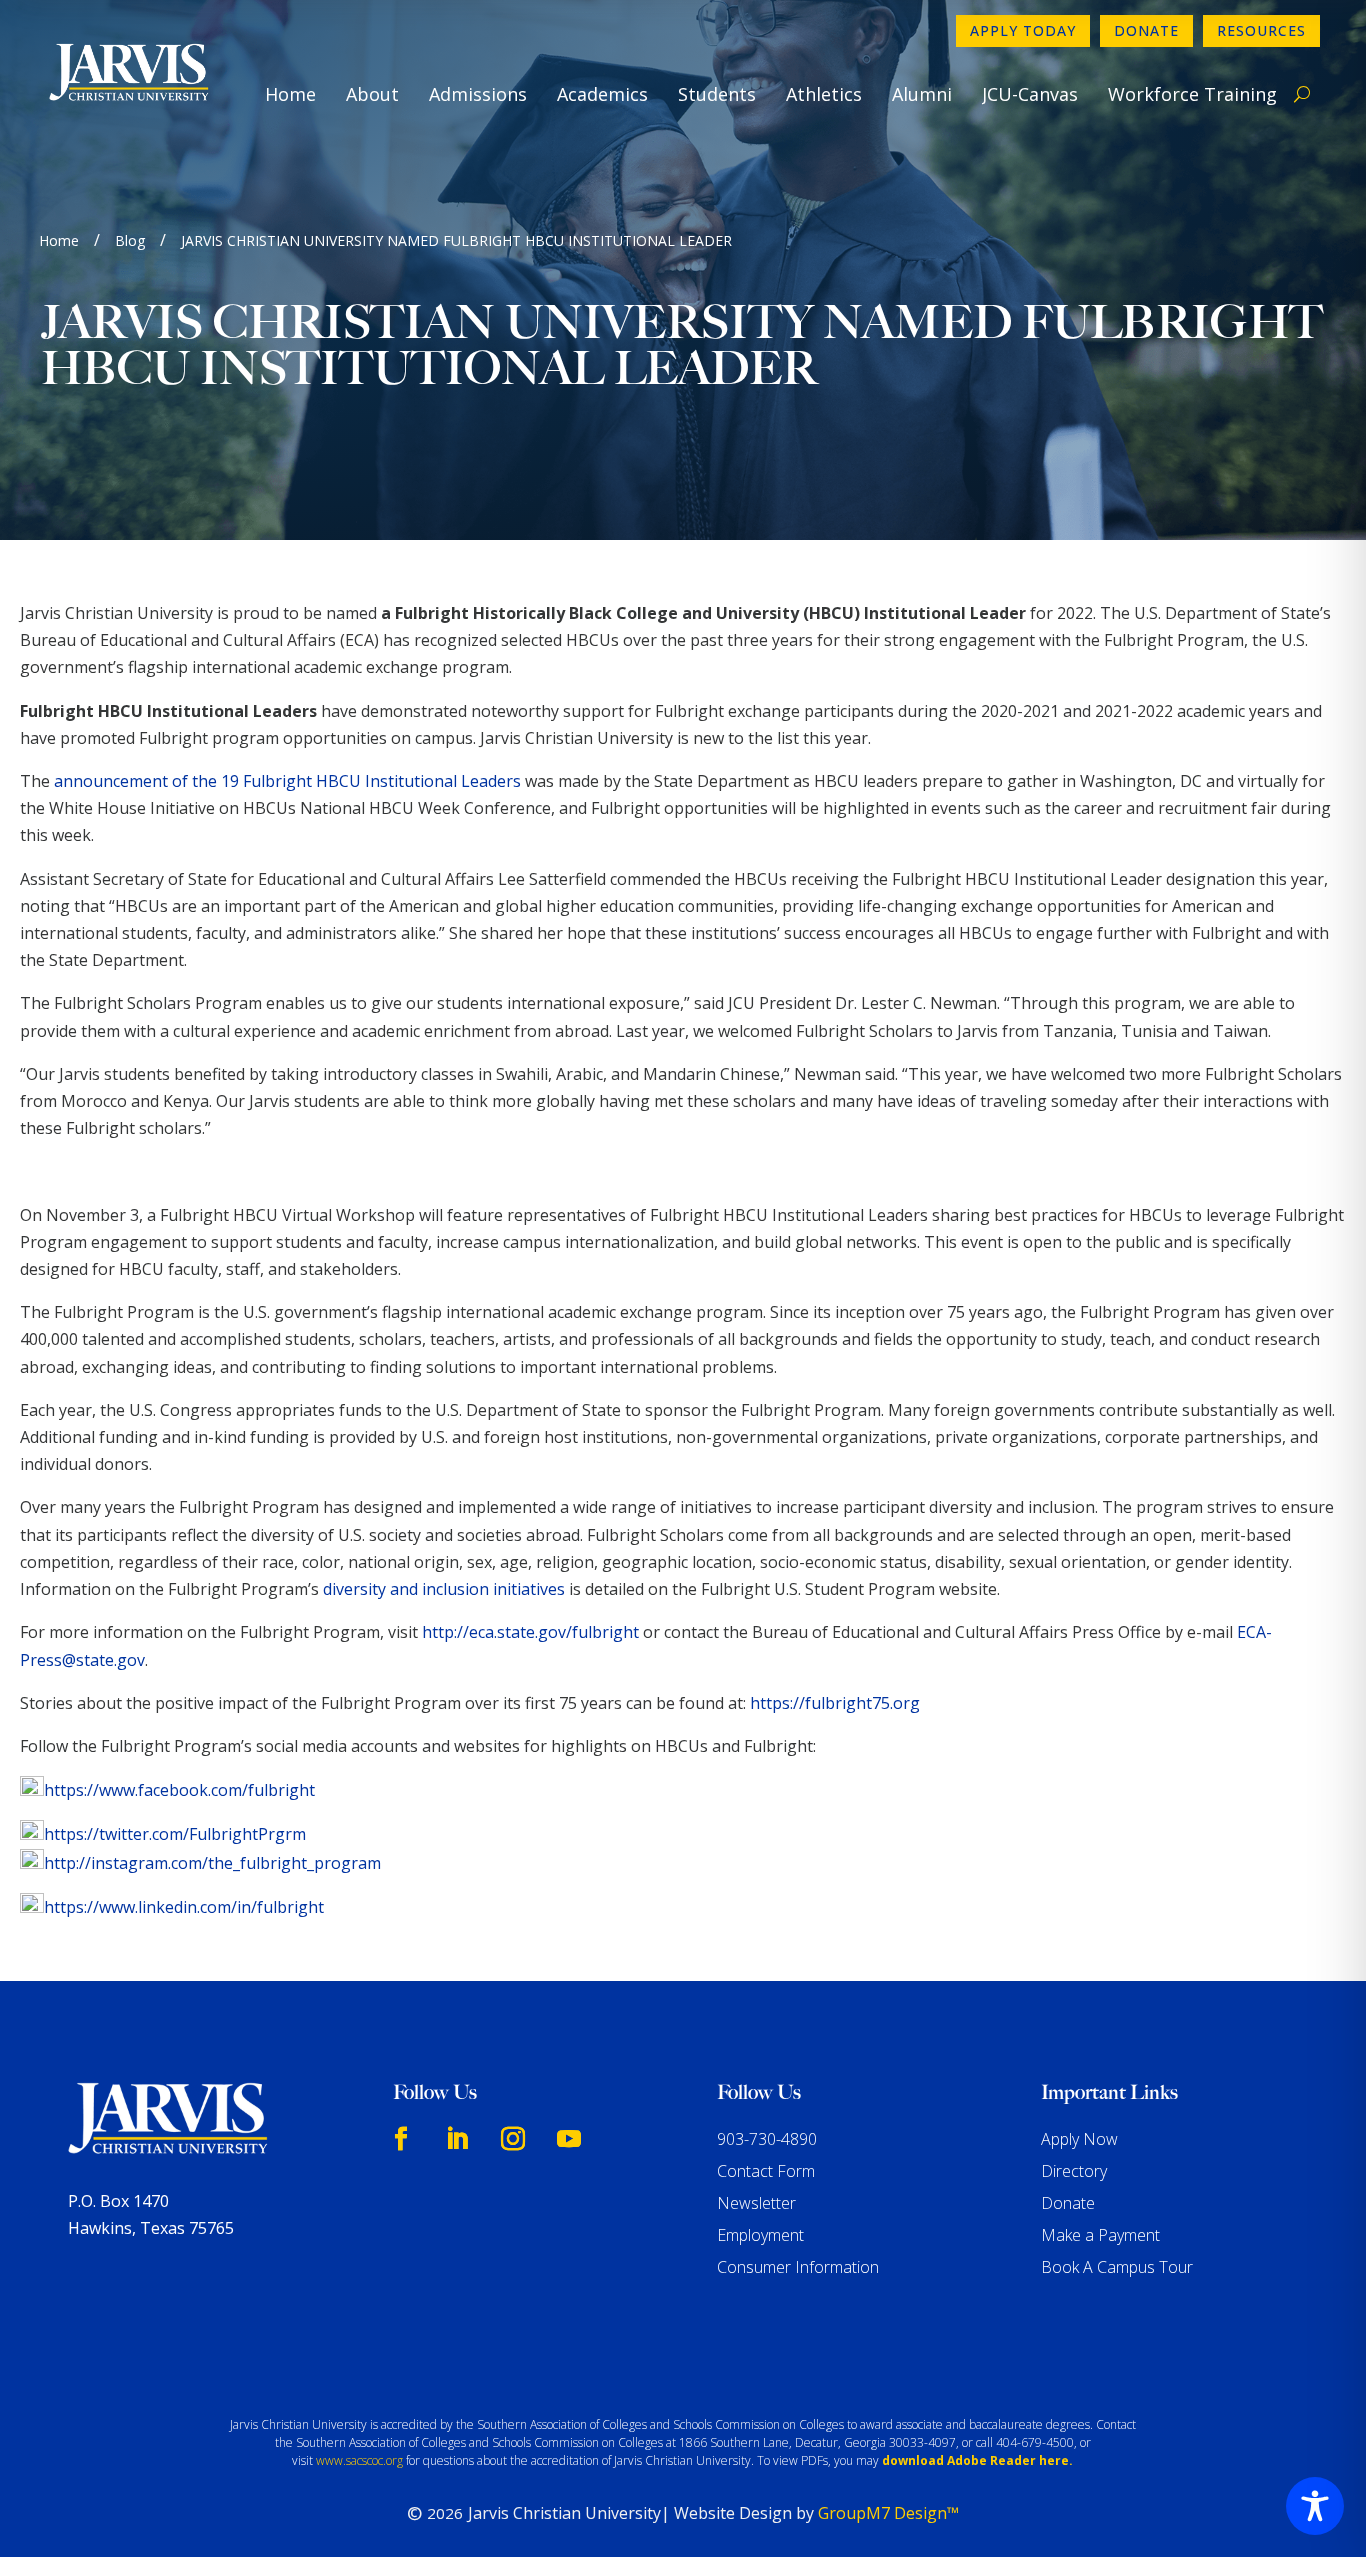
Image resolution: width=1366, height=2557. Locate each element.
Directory (1074, 2171)
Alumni (922, 94)
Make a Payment (1100, 2235)
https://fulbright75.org (835, 1703)
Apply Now (1079, 2139)
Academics (602, 94)
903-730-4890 (767, 2139)
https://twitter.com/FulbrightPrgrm (175, 1834)
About (372, 94)
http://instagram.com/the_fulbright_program (212, 1863)
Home (290, 94)
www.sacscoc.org (359, 2460)
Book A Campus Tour (1117, 2267)
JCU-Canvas (1030, 94)
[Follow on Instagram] (513, 2139)
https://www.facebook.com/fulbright (179, 1790)
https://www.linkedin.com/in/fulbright (184, 1907)
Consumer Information (798, 2267)
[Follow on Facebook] (401, 2139)
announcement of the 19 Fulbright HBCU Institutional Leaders (287, 781)
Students (717, 94)
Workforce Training (1192, 94)
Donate (1146, 30)
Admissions (478, 94)
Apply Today (1023, 30)
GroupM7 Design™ (888, 2513)
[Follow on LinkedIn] (457, 2139)
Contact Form (766, 2171)
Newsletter (756, 2203)
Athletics (824, 94)
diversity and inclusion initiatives (444, 1589)
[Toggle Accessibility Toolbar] (1315, 2506)
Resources (1261, 30)
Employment (760, 2235)
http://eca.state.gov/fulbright (530, 1632)
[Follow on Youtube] (569, 2139)
